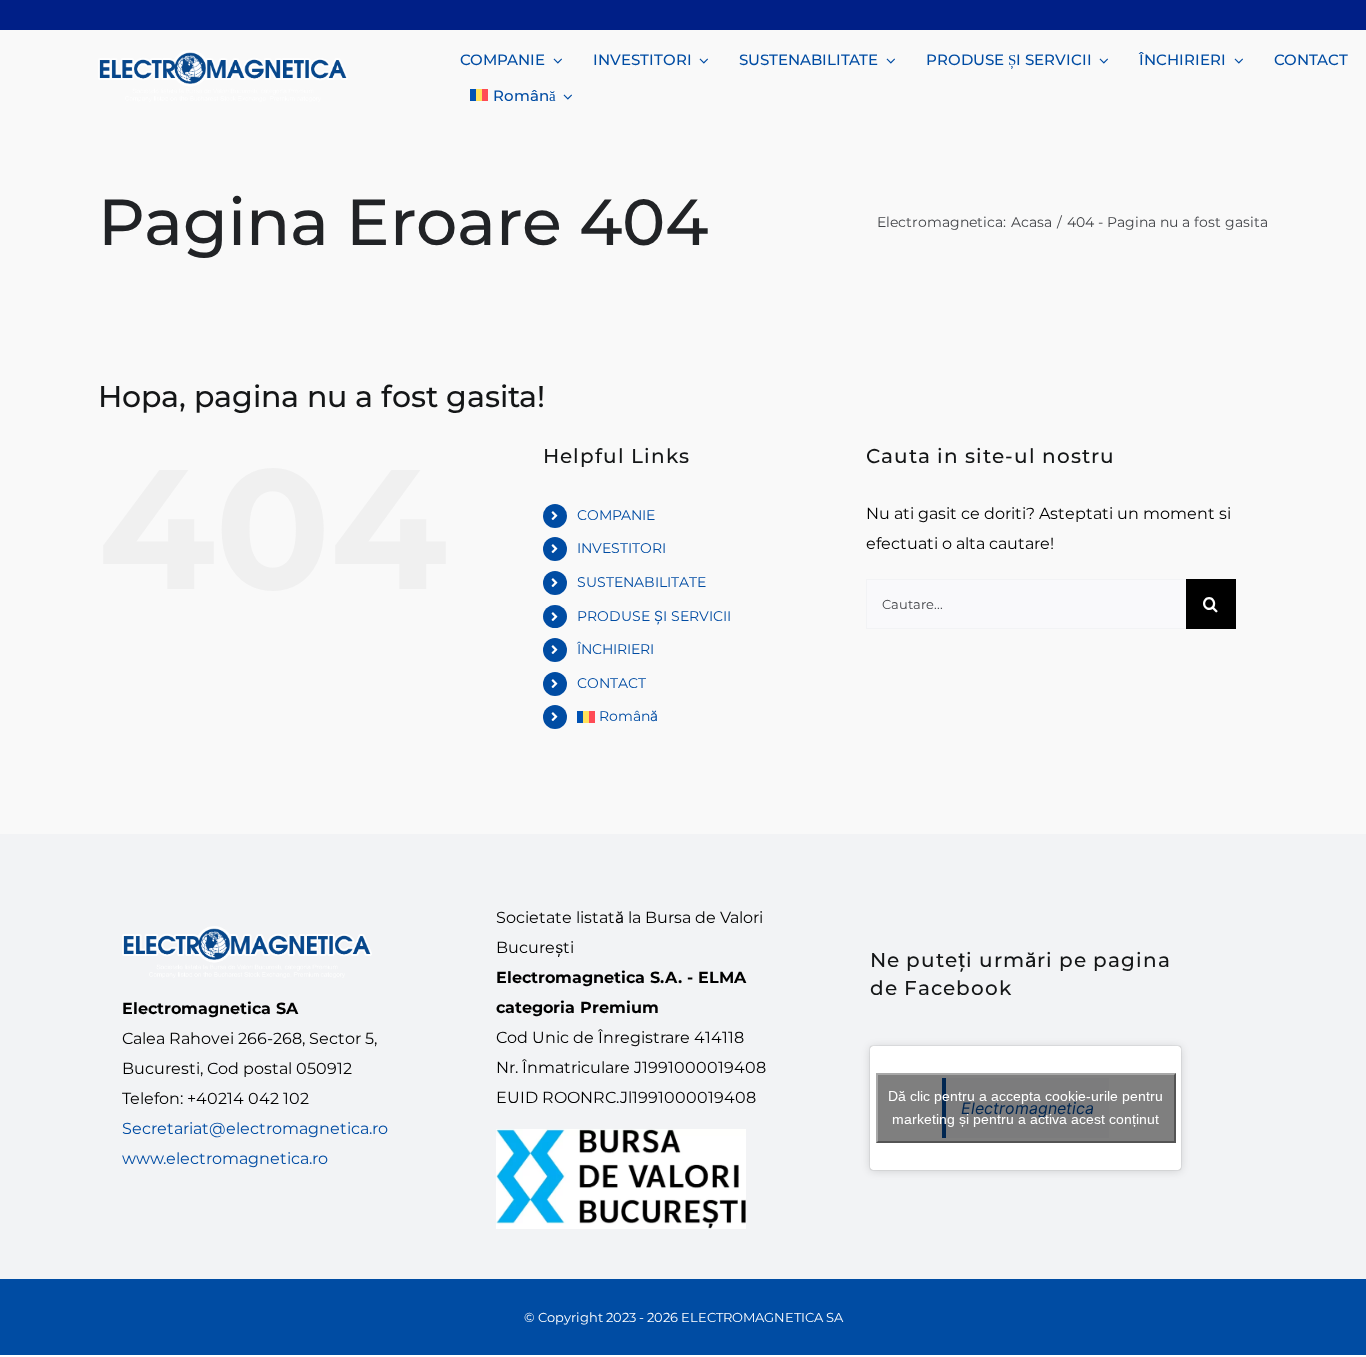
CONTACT (611, 683)
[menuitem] (521, 94)
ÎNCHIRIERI (615, 649)
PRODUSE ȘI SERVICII (654, 616)
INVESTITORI (621, 548)
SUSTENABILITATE (641, 582)
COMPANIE (616, 515)
